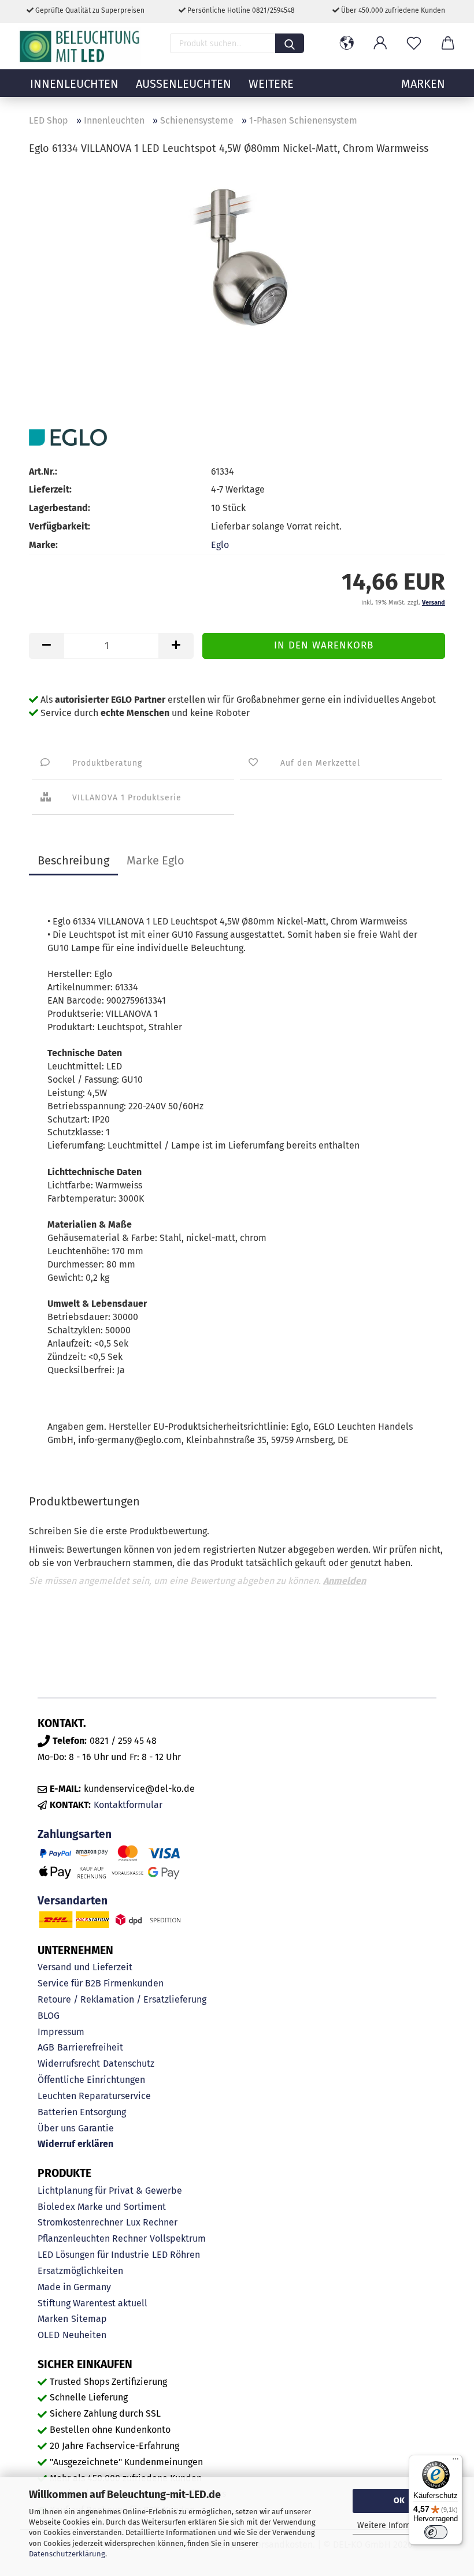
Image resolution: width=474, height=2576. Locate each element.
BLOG (49, 2016)
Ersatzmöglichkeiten (80, 2271)
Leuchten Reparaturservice (94, 2096)
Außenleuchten (184, 84)
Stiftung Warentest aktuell (92, 2303)
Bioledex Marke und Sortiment (102, 2207)
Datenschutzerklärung (67, 2554)
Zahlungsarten (75, 1834)
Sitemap (89, 2319)
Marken (53, 2319)
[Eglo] (68, 437)
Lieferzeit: (50, 489)
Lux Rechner (152, 2222)
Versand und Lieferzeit (85, 1967)
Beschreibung (73, 860)
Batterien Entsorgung (82, 2112)
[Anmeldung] (380, 43)
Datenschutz (129, 2064)
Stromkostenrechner (80, 2222)
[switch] (436, 2532)
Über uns (56, 2128)
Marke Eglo (155, 860)
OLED (49, 2335)
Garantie (96, 2128)
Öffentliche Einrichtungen (91, 2080)
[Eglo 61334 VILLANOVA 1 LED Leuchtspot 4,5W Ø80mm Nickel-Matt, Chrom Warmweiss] (237, 253)
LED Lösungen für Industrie (93, 2255)
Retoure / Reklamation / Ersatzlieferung (122, 1999)
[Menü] (456, 2462)
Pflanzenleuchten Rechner (92, 2238)
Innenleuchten (74, 84)
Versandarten (73, 1901)
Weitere (271, 84)
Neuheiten (84, 2335)
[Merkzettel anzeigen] (414, 43)
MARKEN (423, 84)
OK (399, 2501)
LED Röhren (176, 2255)
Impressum (61, 2032)
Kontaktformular (128, 1805)
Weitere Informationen (399, 2525)
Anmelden (345, 1581)
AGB (46, 2047)
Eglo (220, 545)
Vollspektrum (178, 2238)
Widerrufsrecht (69, 2064)
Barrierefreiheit (90, 2047)
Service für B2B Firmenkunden (101, 1983)
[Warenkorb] (447, 43)
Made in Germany (74, 2287)
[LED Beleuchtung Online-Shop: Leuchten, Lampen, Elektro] (81, 46)
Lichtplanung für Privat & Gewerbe (110, 2191)
